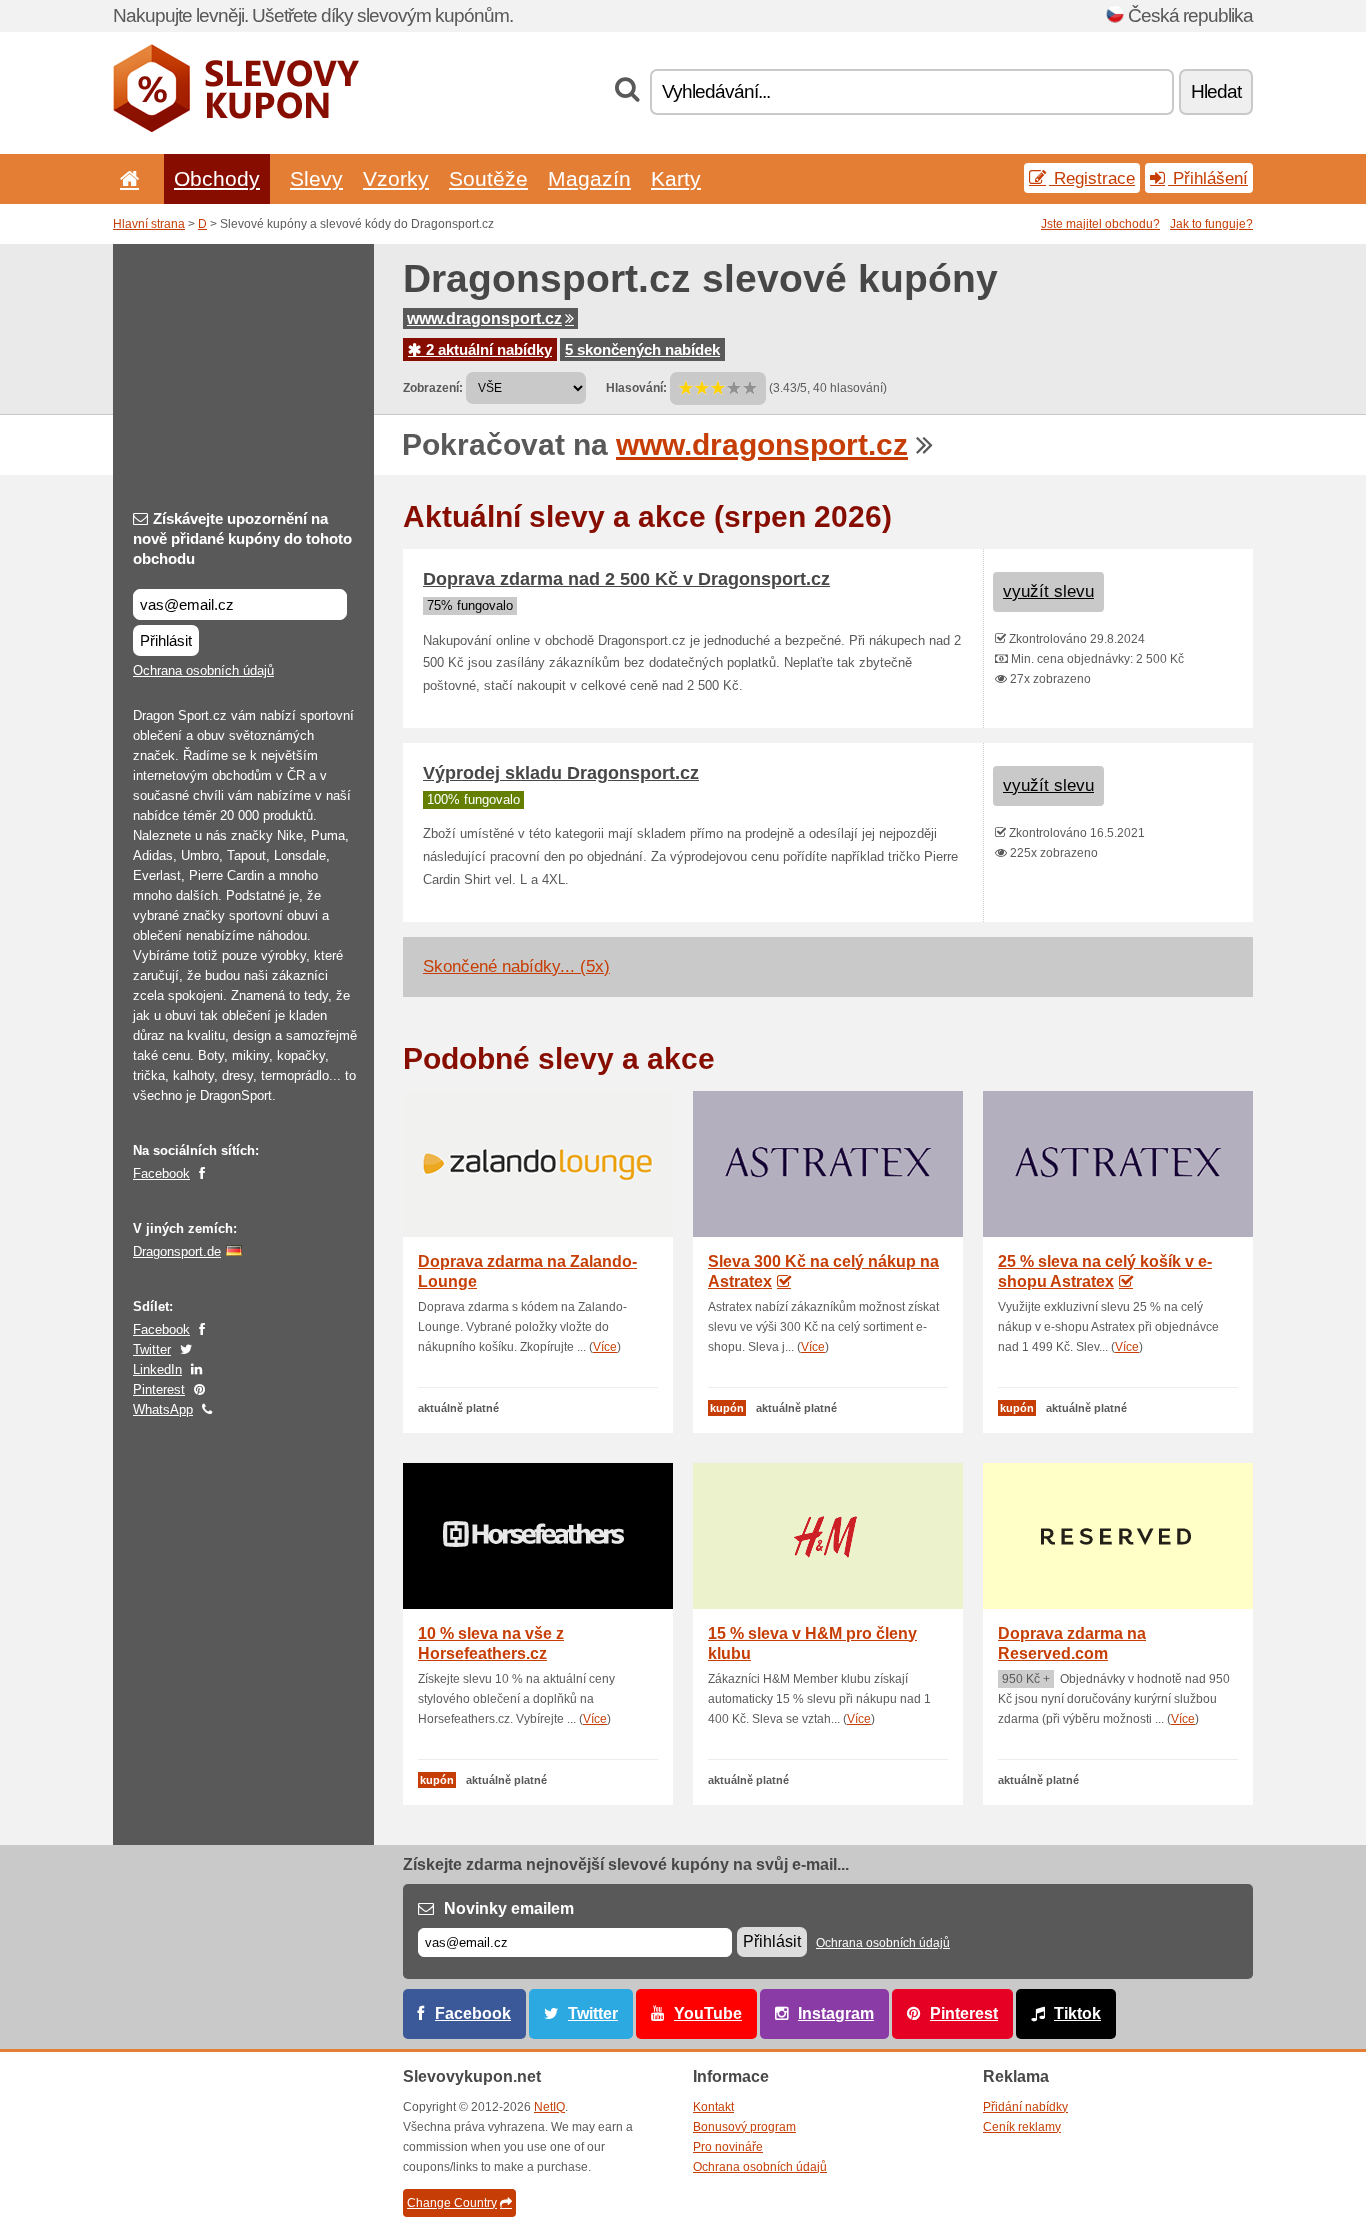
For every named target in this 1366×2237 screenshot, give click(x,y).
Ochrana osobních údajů (203, 670)
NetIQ (549, 2107)
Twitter (152, 1349)
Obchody (217, 178)
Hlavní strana (149, 224)
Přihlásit (166, 640)
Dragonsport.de (177, 1251)
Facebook (161, 1173)
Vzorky (396, 178)
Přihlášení (1208, 178)
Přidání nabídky (1025, 2107)
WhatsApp (163, 1409)
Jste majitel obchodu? (1100, 224)
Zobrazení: (433, 388)
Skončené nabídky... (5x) (516, 966)
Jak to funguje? (1211, 224)
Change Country (452, 2203)
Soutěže (488, 178)
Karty (676, 178)
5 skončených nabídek (642, 349)
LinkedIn (157, 1369)
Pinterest (159, 1389)
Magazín (589, 178)
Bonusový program (744, 2127)
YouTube (708, 2013)
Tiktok (1077, 2013)
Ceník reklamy (1022, 2127)
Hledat (1216, 91)
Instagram (836, 2013)
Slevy (316, 178)
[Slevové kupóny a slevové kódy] (236, 128)
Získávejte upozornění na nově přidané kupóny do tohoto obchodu (242, 538)
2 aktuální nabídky (487, 349)
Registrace (1092, 178)
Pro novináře (728, 2147)
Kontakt (713, 2107)
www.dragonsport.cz (484, 318)
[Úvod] (126, 178)
